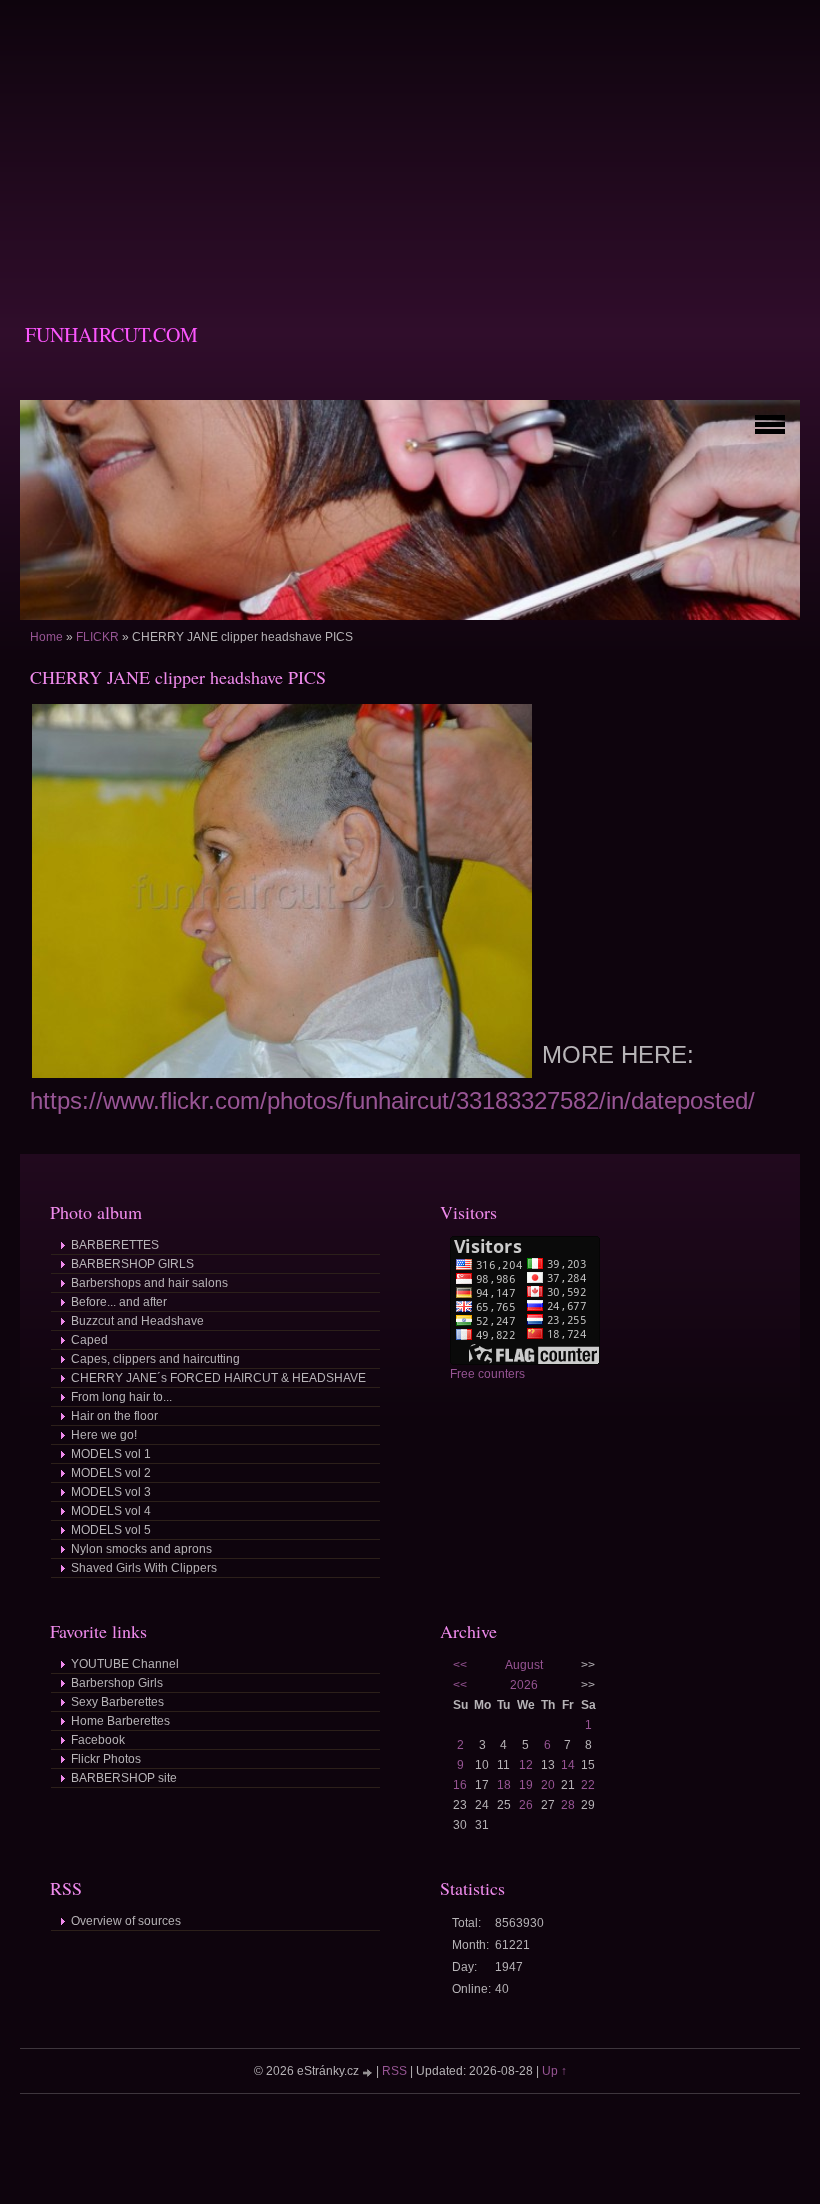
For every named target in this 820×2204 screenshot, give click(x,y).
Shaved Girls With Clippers (144, 1568)
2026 (524, 1685)
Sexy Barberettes (117, 1702)
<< (460, 1665)
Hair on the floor (114, 1416)
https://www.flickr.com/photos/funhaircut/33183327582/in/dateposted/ (392, 1100)
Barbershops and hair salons (149, 1283)
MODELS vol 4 (111, 1511)
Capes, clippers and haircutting (155, 1359)
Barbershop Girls (117, 1683)
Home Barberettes (120, 1721)
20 (548, 1785)
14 (568, 1765)
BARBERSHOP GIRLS (132, 1264)
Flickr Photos (106, 1759)
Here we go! (104, 1435)
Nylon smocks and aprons (141, 1549)
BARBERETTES (115, 1245)
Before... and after (119, 1302)
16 (460, 1785)
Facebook (98, 1740)
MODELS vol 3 (111, 1492)
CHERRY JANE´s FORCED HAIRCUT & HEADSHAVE (218, 1378)
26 (526, 1805)
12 (526, 1765)
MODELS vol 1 (111, 1454)
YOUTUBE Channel (125, 1664)
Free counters (487, 1374)
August (524, 1665)
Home (46, 637)
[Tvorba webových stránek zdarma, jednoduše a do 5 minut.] (369, 2072)
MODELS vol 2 (111, 1473)
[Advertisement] (410, 140)
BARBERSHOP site (124, 1778)
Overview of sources (126, 1921)
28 (568, 1805)
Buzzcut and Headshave (137, 1321)
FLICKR (97, 637)
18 (504, 1785)
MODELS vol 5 (111, 1530)
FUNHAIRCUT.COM (111, 334)
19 (526, 1785)
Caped (89, 1340)
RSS (394, 2071)
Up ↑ (554, 2071)
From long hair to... (121, 1397)
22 (588, 1785)
